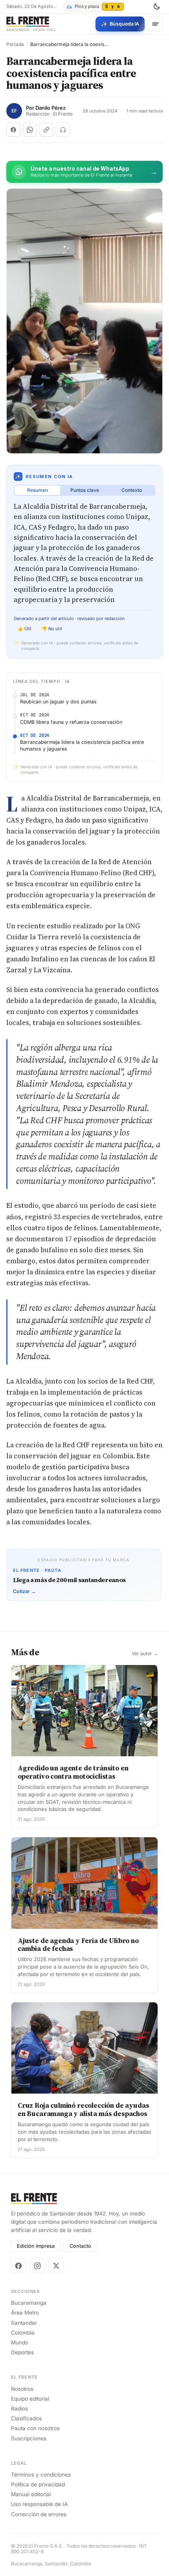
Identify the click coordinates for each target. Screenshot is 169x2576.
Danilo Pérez (51, 108)
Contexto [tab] (132, 490)
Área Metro (25, 2313)
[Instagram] (37, 2266)
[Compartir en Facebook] (13, 130)
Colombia (23, 2333)
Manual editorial (31, 2494)
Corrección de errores (39, 2514)
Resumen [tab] (38, 490)
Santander (24, 2323)
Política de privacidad (38, 2484)
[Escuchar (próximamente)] (63, 130)
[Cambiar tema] (156, 7)
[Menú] (155, 24)
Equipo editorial (30, 2399)
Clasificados (26, 2418)
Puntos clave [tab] (85, 490)
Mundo (20, 2342)
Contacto (80, 2246)
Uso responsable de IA (39, 2504)
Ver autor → (145, 1654)
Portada (15, 44)
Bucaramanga (29, 2303)
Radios (19, 2409)
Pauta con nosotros (35, 2428)
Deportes (22, 2352)
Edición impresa (36, 2246)
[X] (56, 2266)
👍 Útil (25, 629)
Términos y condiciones (41, 2475)
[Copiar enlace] (46, 130)
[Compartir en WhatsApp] (30, 130)
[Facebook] (18, 2266)
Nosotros (22, 2389)
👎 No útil (52, 629)
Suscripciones (29, 2438)
